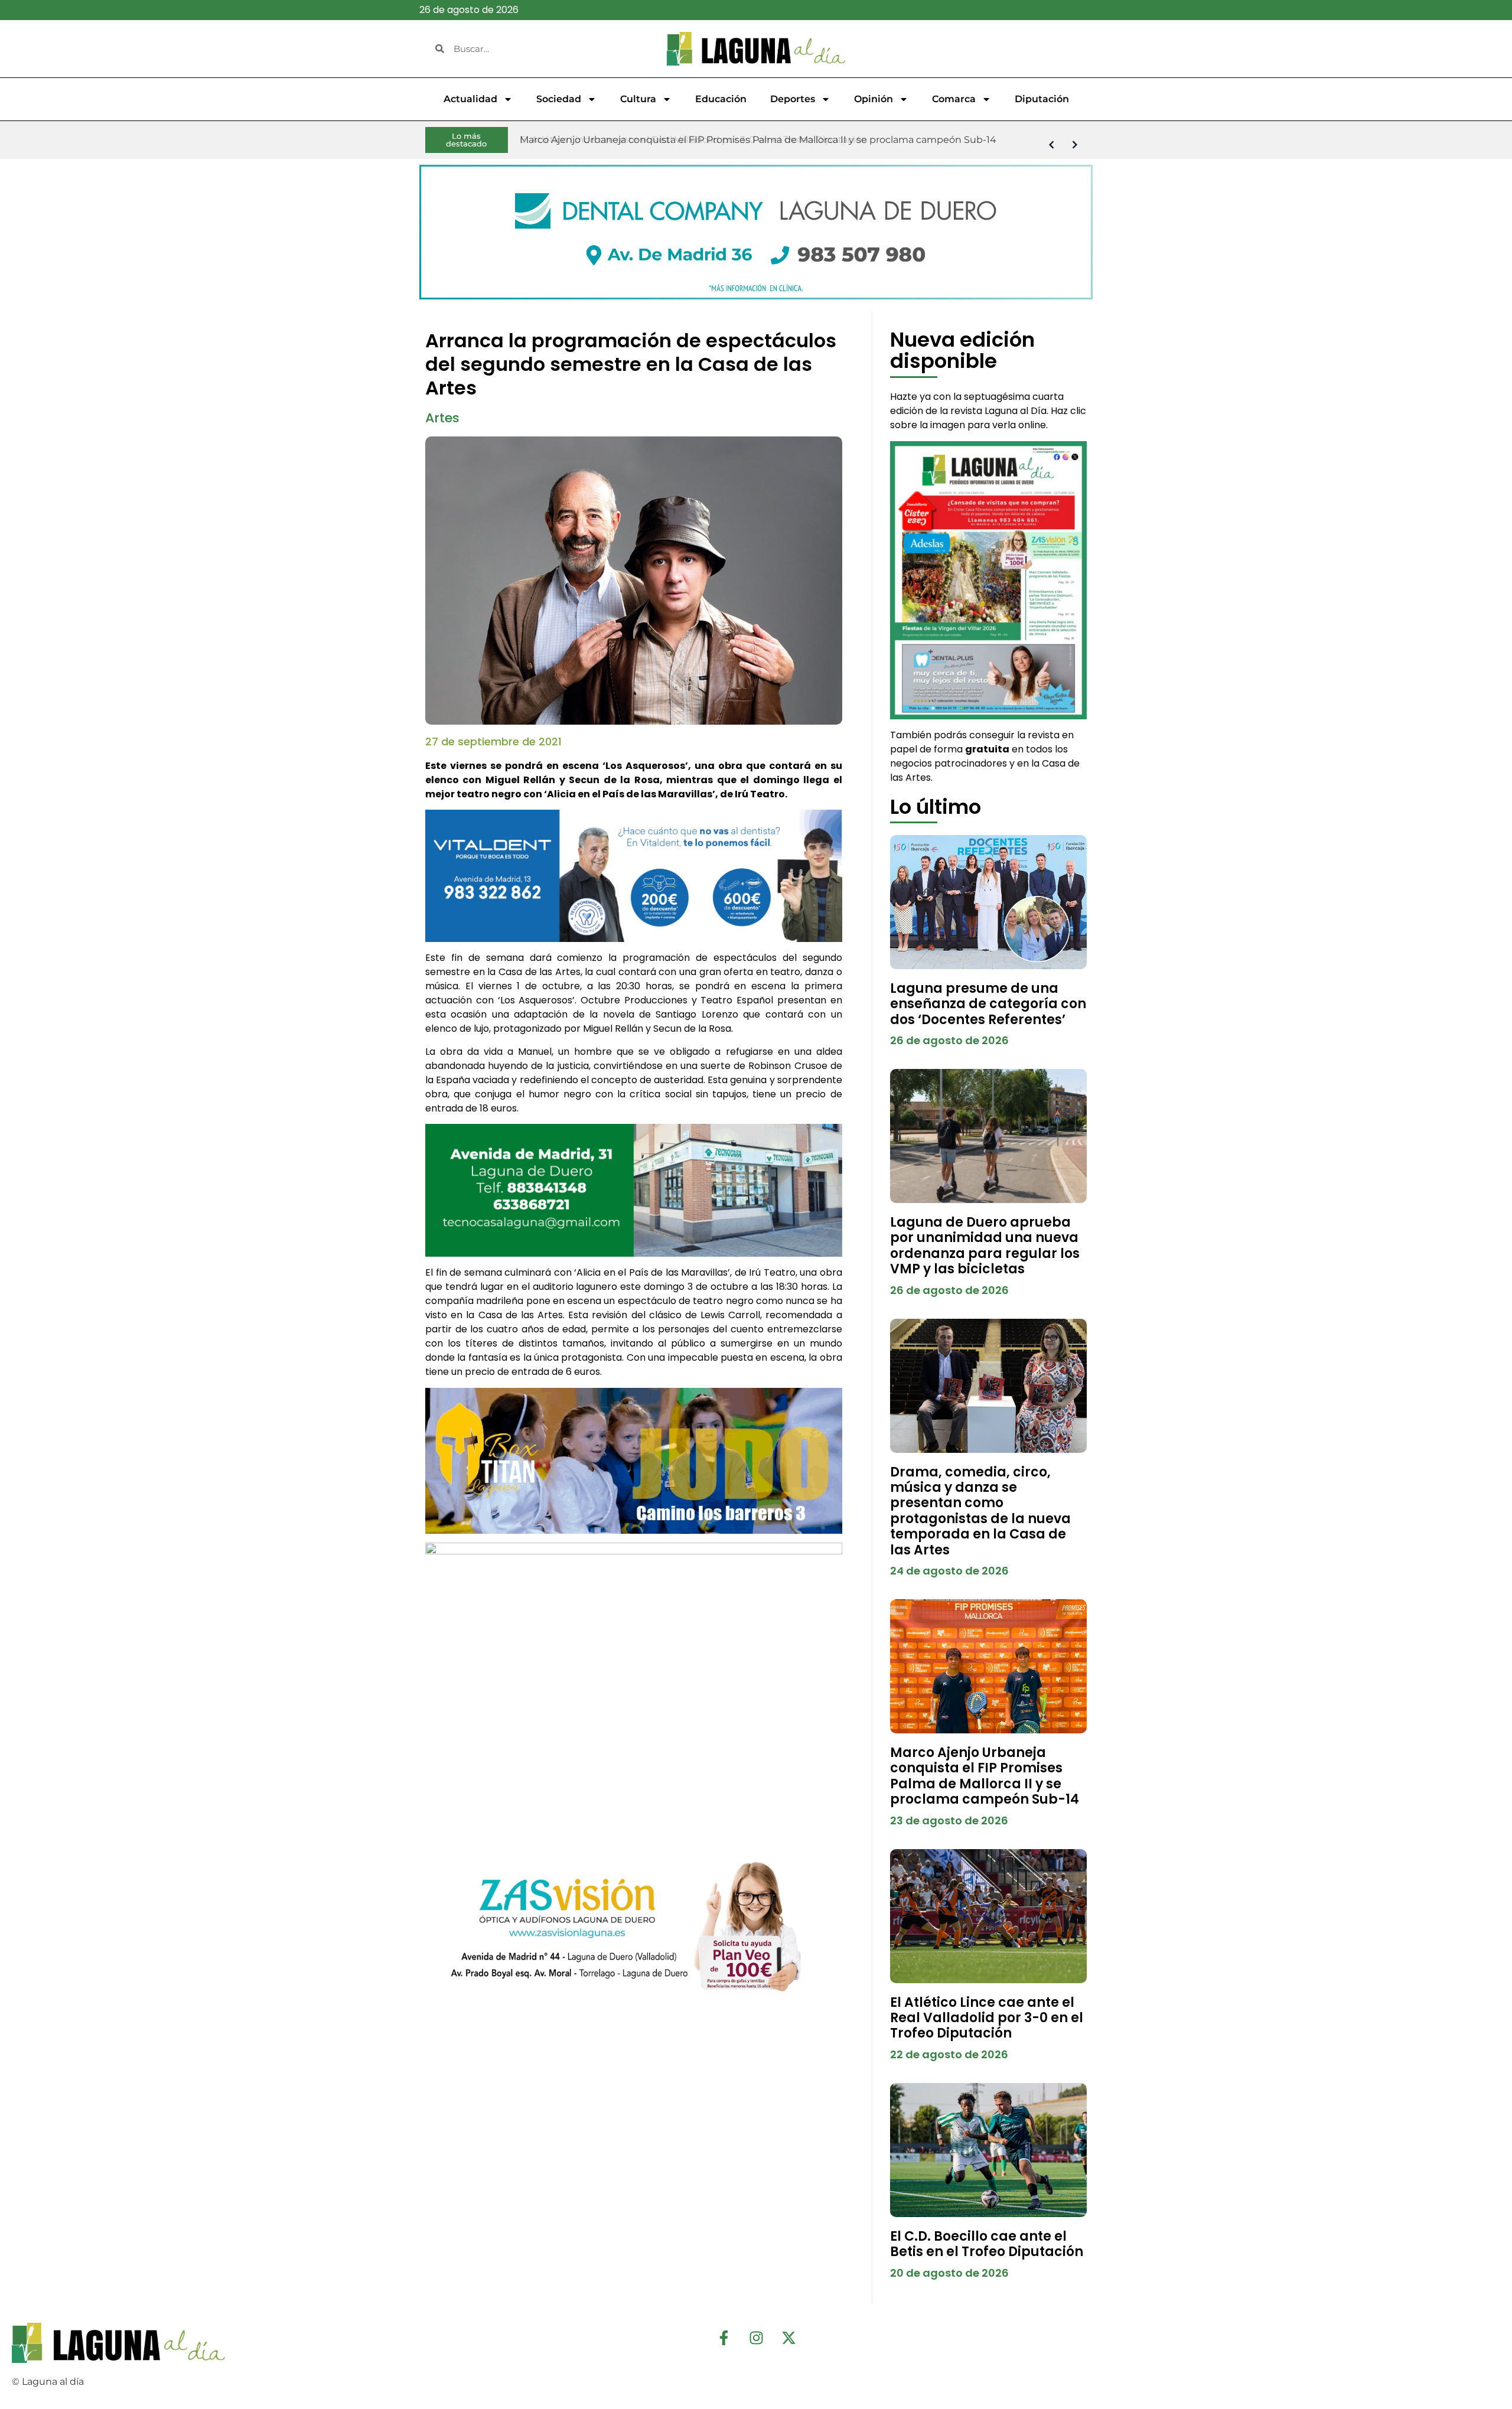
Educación (721, 99)
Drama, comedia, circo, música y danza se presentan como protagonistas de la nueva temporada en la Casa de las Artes (980, 1511)
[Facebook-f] (724, 2338)
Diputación (1042, 99)
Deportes (793, 99)
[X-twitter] (788, 2338)
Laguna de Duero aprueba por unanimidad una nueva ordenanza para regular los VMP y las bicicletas (985, 1246)
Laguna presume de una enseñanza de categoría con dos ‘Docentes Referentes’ (988, 1004)
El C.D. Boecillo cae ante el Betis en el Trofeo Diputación (987, 2244)
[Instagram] (756, 2338)
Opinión (874, 99)
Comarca (954, 99)
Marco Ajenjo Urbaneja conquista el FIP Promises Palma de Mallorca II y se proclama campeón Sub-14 (985, 1776)
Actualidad (470, 99)
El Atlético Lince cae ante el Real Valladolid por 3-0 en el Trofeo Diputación (987, 2018)
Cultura (638, 99)
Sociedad (559, 99)
